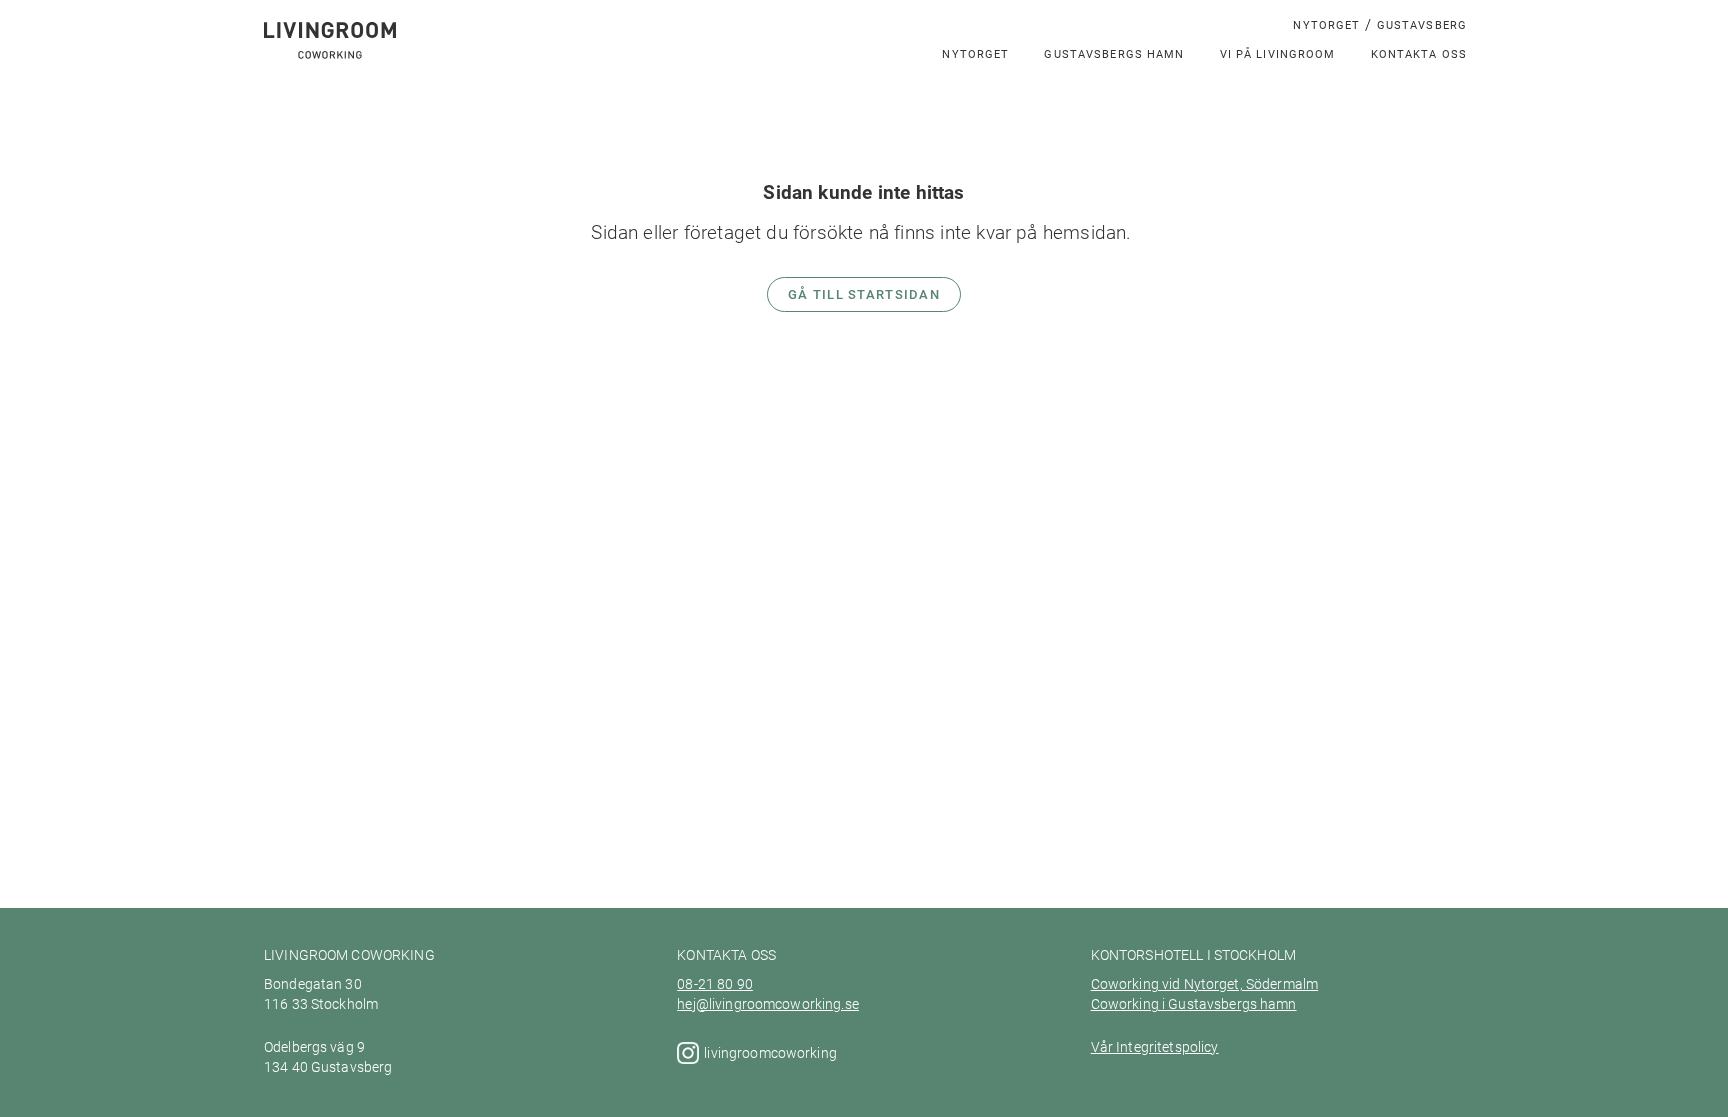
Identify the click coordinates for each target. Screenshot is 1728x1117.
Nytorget (1326, 24)
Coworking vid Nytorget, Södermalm (1204, 984)
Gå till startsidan (864, 294)
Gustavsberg (1422, 24)
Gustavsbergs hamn (1114, 53)
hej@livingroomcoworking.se (768, 1004)
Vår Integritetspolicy (1155, 1047)
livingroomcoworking (772, 1053)
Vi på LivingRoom (1278, 53)
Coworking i (1128, 1004)
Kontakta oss (1419, 53)
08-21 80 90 (715, 984)
